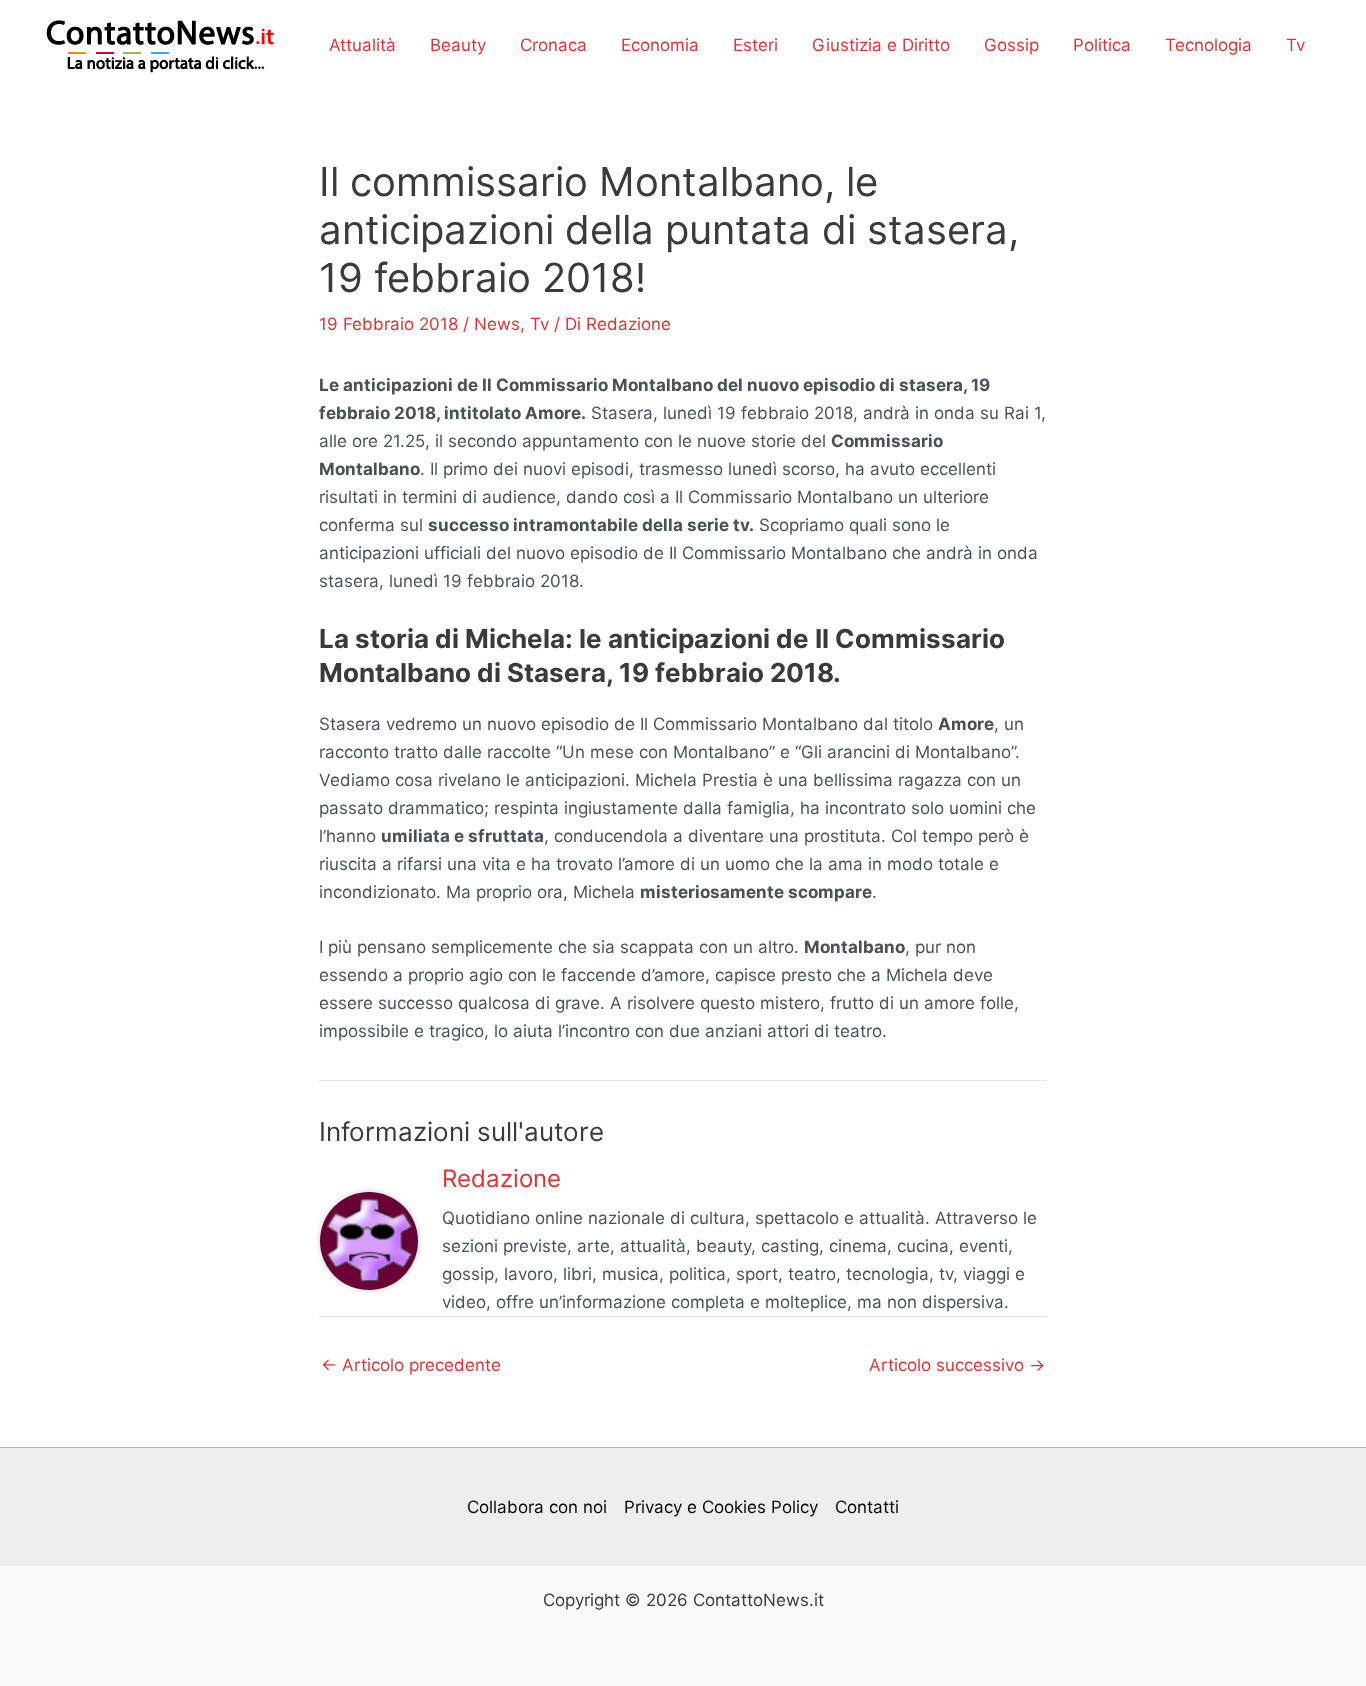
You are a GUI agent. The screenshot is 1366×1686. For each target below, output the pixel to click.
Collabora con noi (537, 1507)
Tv (1295, 45)
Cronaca (553, 45)
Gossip (1011, 45)
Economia (660, 45)
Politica (1102, 45)
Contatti (867, 1507)
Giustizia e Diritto (881, 45)
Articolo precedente (411, 1365)
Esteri (755, 45)
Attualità (362, 45)
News (497, 324)
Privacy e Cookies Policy (721, 1507)
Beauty (458, 45)
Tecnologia (1208, 45)
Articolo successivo (957, 1365)
